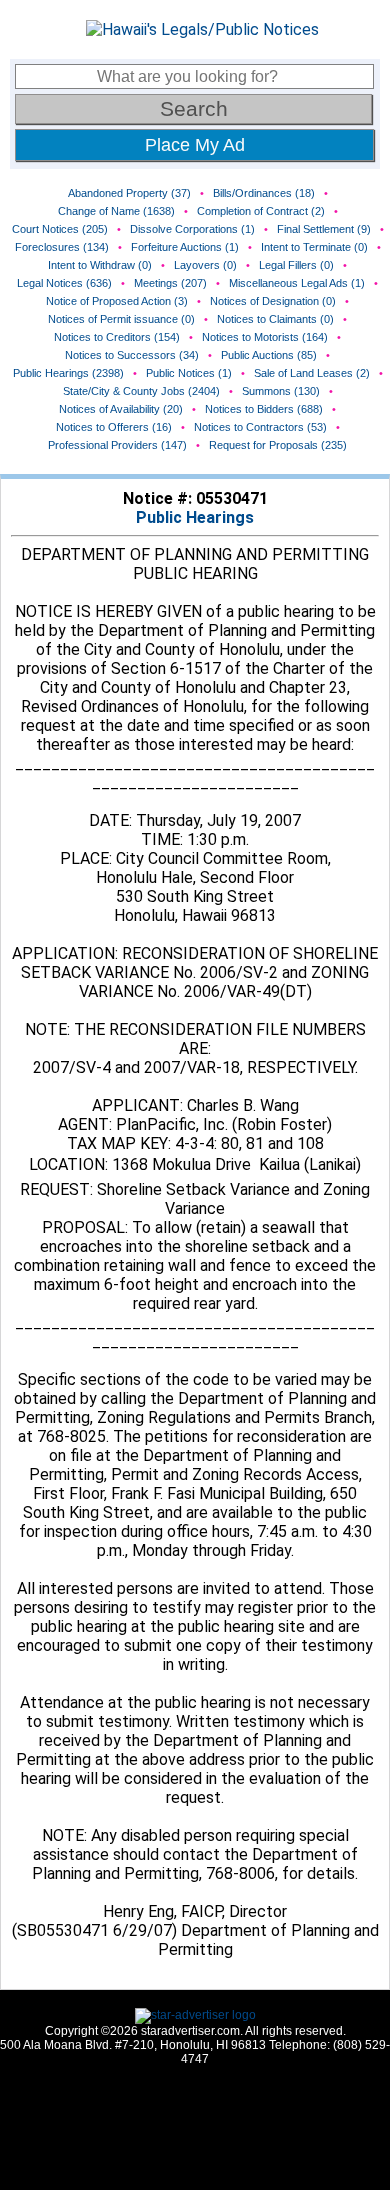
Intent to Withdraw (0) (100, 265)
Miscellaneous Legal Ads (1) (297, 283)
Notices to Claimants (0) (275, 319)
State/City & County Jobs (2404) (141, 391)
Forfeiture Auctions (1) (185, 247)
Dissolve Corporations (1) (192, 229)
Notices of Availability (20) (121, 409)
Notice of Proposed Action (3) (117, 301)
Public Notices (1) (189, 373)
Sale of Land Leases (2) (312, 373)
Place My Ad (195, 145)
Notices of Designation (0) (273, 301)
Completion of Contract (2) (261, 211)
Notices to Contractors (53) (260, 427)
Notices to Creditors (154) (117, 337)
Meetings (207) (170, 283)
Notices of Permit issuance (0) (121, 319)
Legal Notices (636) (64, 283)
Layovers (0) (205, 265)
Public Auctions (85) (269, 355)
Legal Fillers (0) (296, 265)
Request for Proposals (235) (278, 445)
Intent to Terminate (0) (314, 247)
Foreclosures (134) (62, 247)
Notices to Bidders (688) (264, 409)
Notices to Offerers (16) (114, 427)
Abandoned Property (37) (129, 193)
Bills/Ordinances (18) (264, 193)
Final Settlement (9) (324, 229)
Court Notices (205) (60, 229)
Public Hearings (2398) (68, 373)
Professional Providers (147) (117, 445)
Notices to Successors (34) (132, 355)
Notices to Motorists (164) (265, 337)
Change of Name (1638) (116, 211)
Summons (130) (281, 391)
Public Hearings (195, 517)
